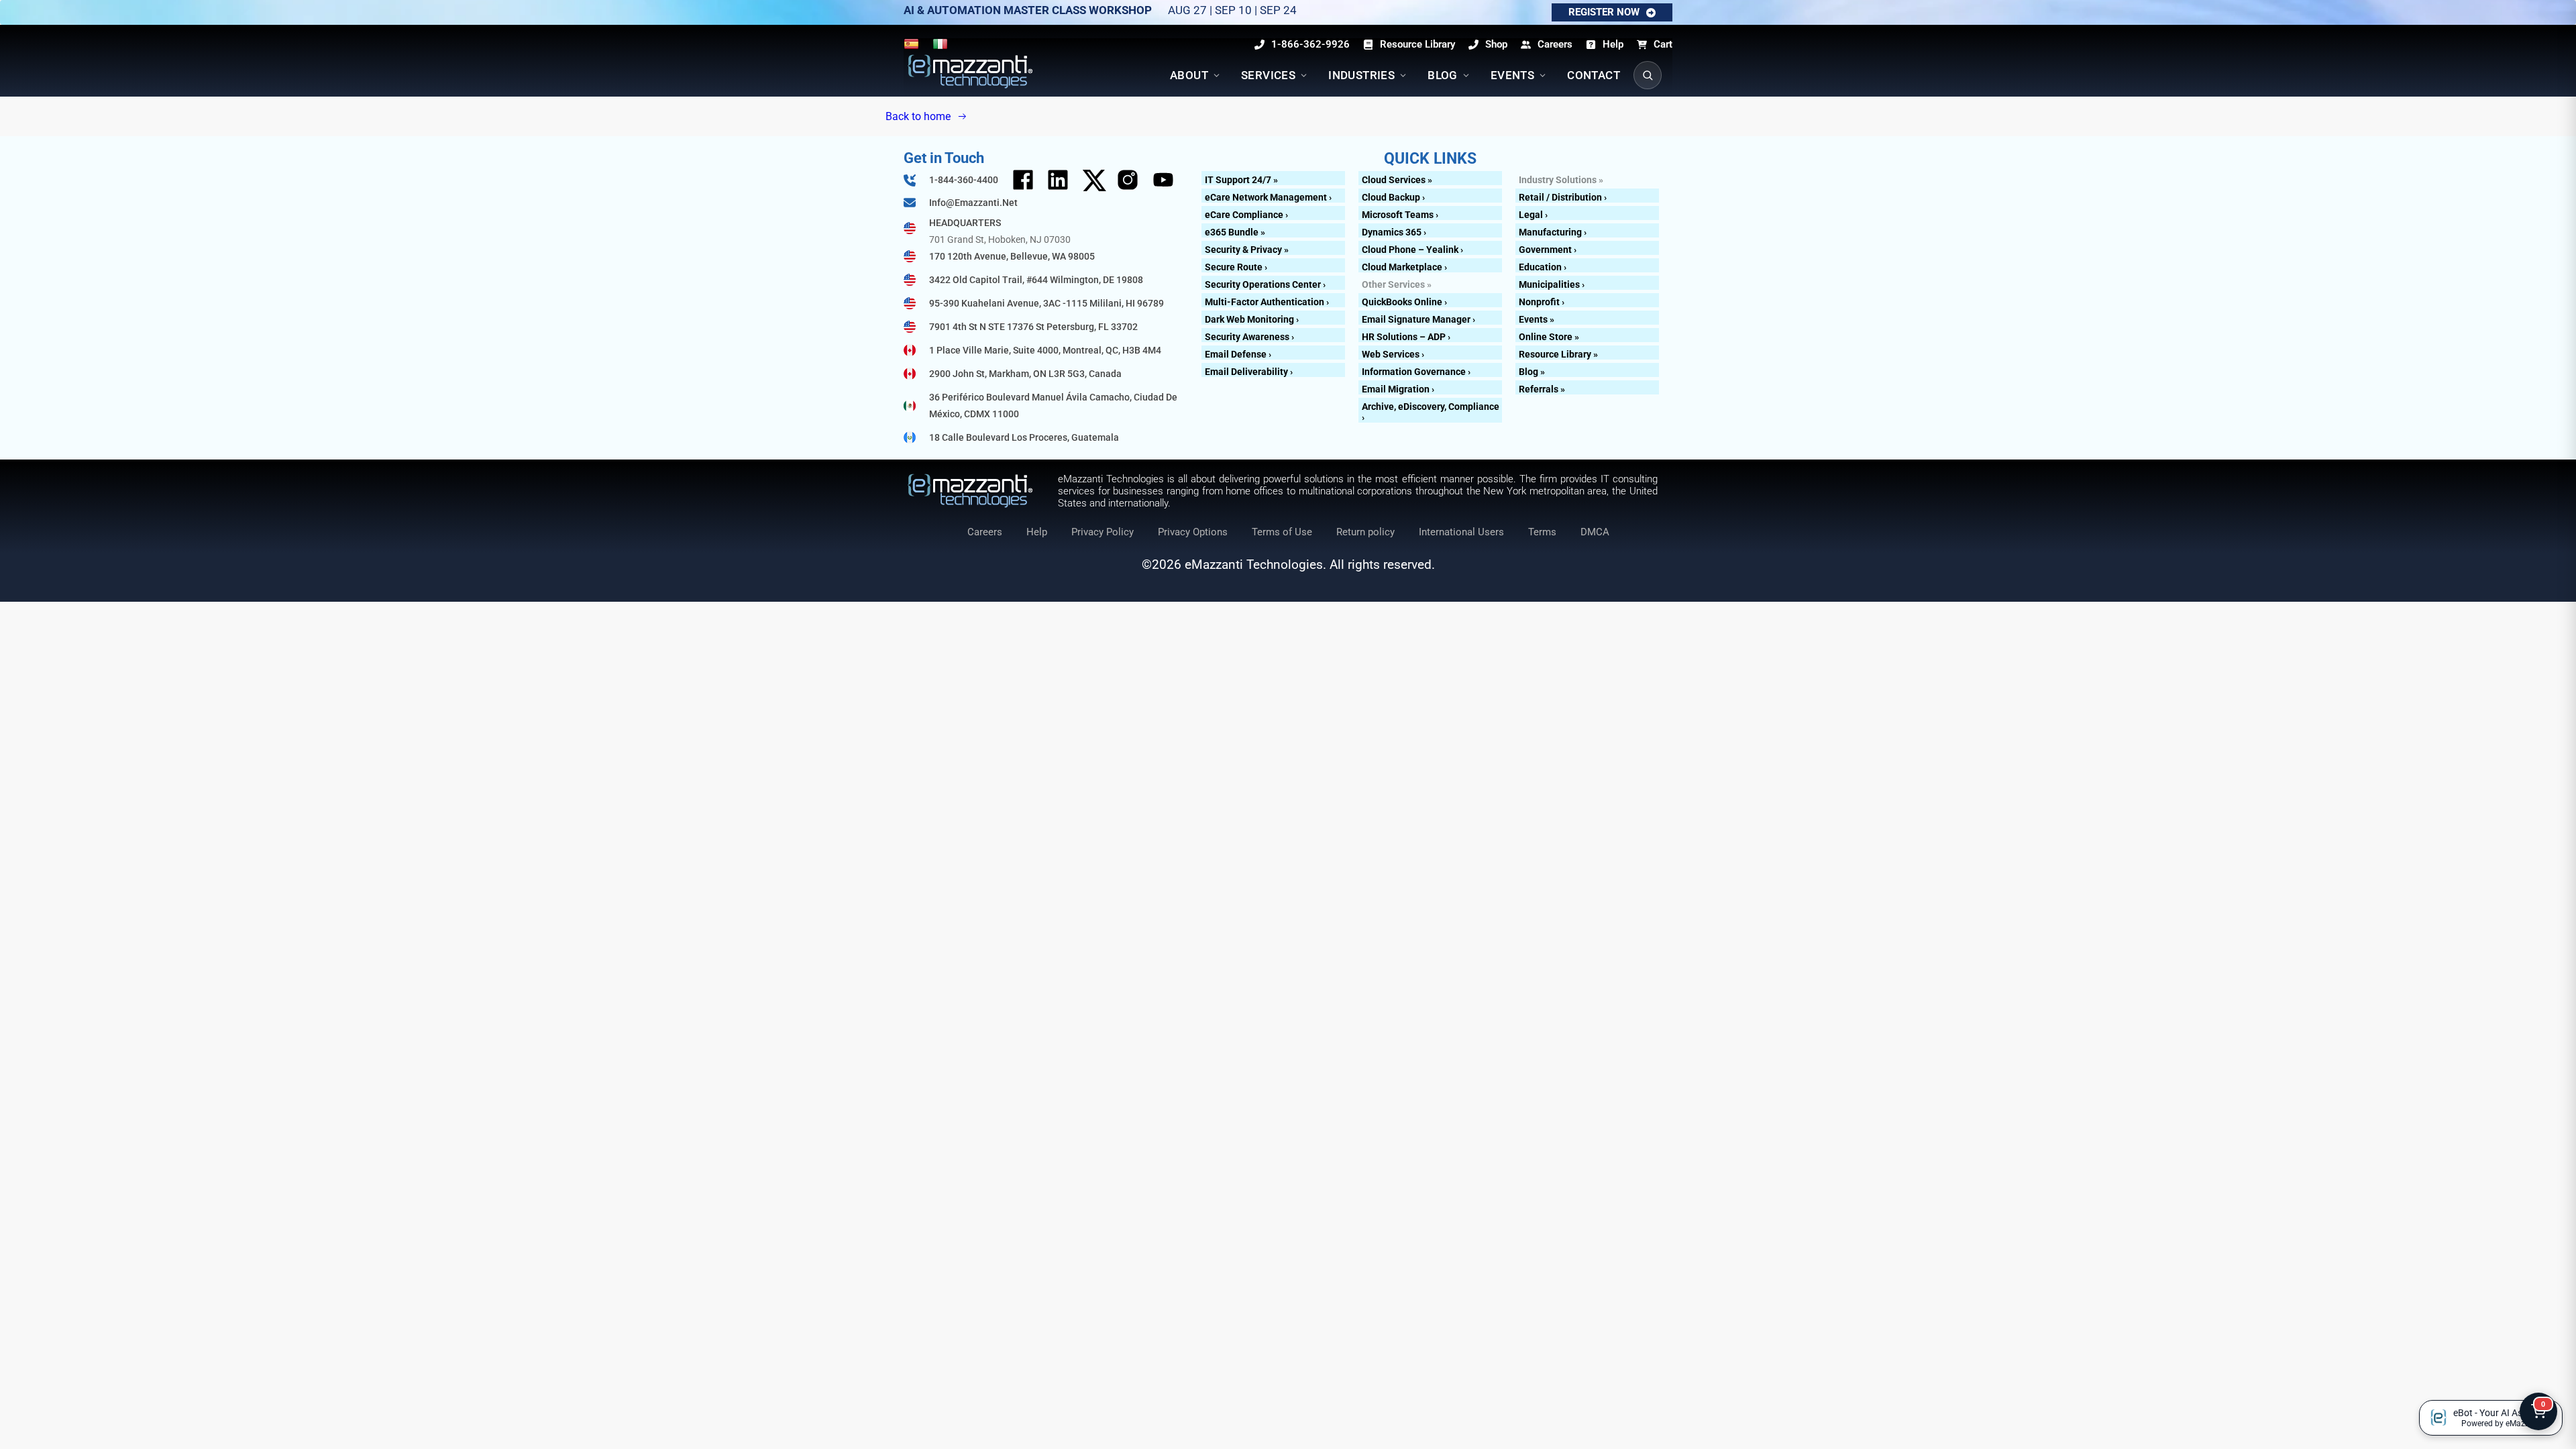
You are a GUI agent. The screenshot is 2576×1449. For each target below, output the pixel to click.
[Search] (1648, 75)
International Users (1461, 532)
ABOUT (1189, 75)
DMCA (1595, 532)
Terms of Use (1282, 532)
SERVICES (1268, 75)
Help (1037, 532)
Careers (985, 532)
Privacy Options (1193, 532)
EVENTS (1512, 75)
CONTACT (1594, 75)
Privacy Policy (1103, 532)
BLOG (1443, 75)
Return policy (1365, 532)
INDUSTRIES (1361, 75)
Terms (1542, 532)
